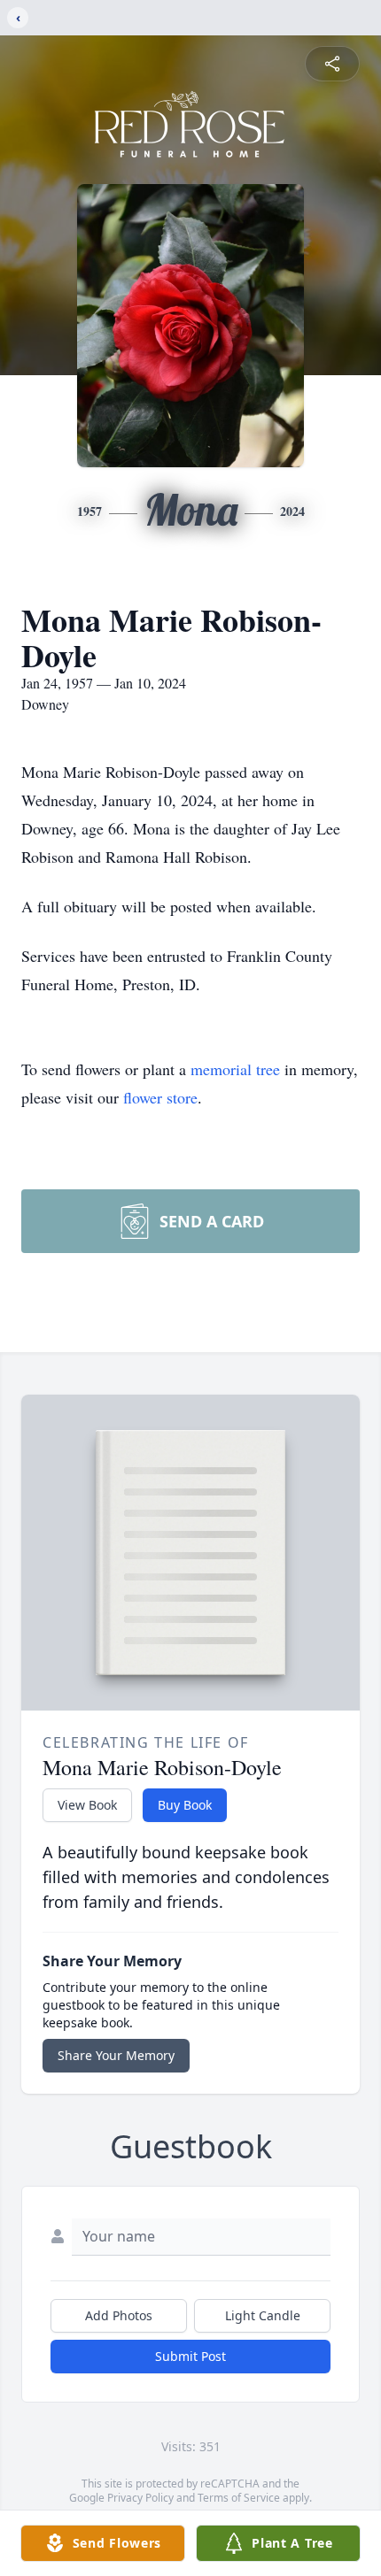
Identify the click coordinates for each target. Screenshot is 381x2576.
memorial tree (235, 1069)
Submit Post (190, 2356)
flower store (160, 1097)
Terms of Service (239, 2498)
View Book (87, 1805)
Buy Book (185, 1805)
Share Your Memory (116, 2055)
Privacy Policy (140, 2498)
